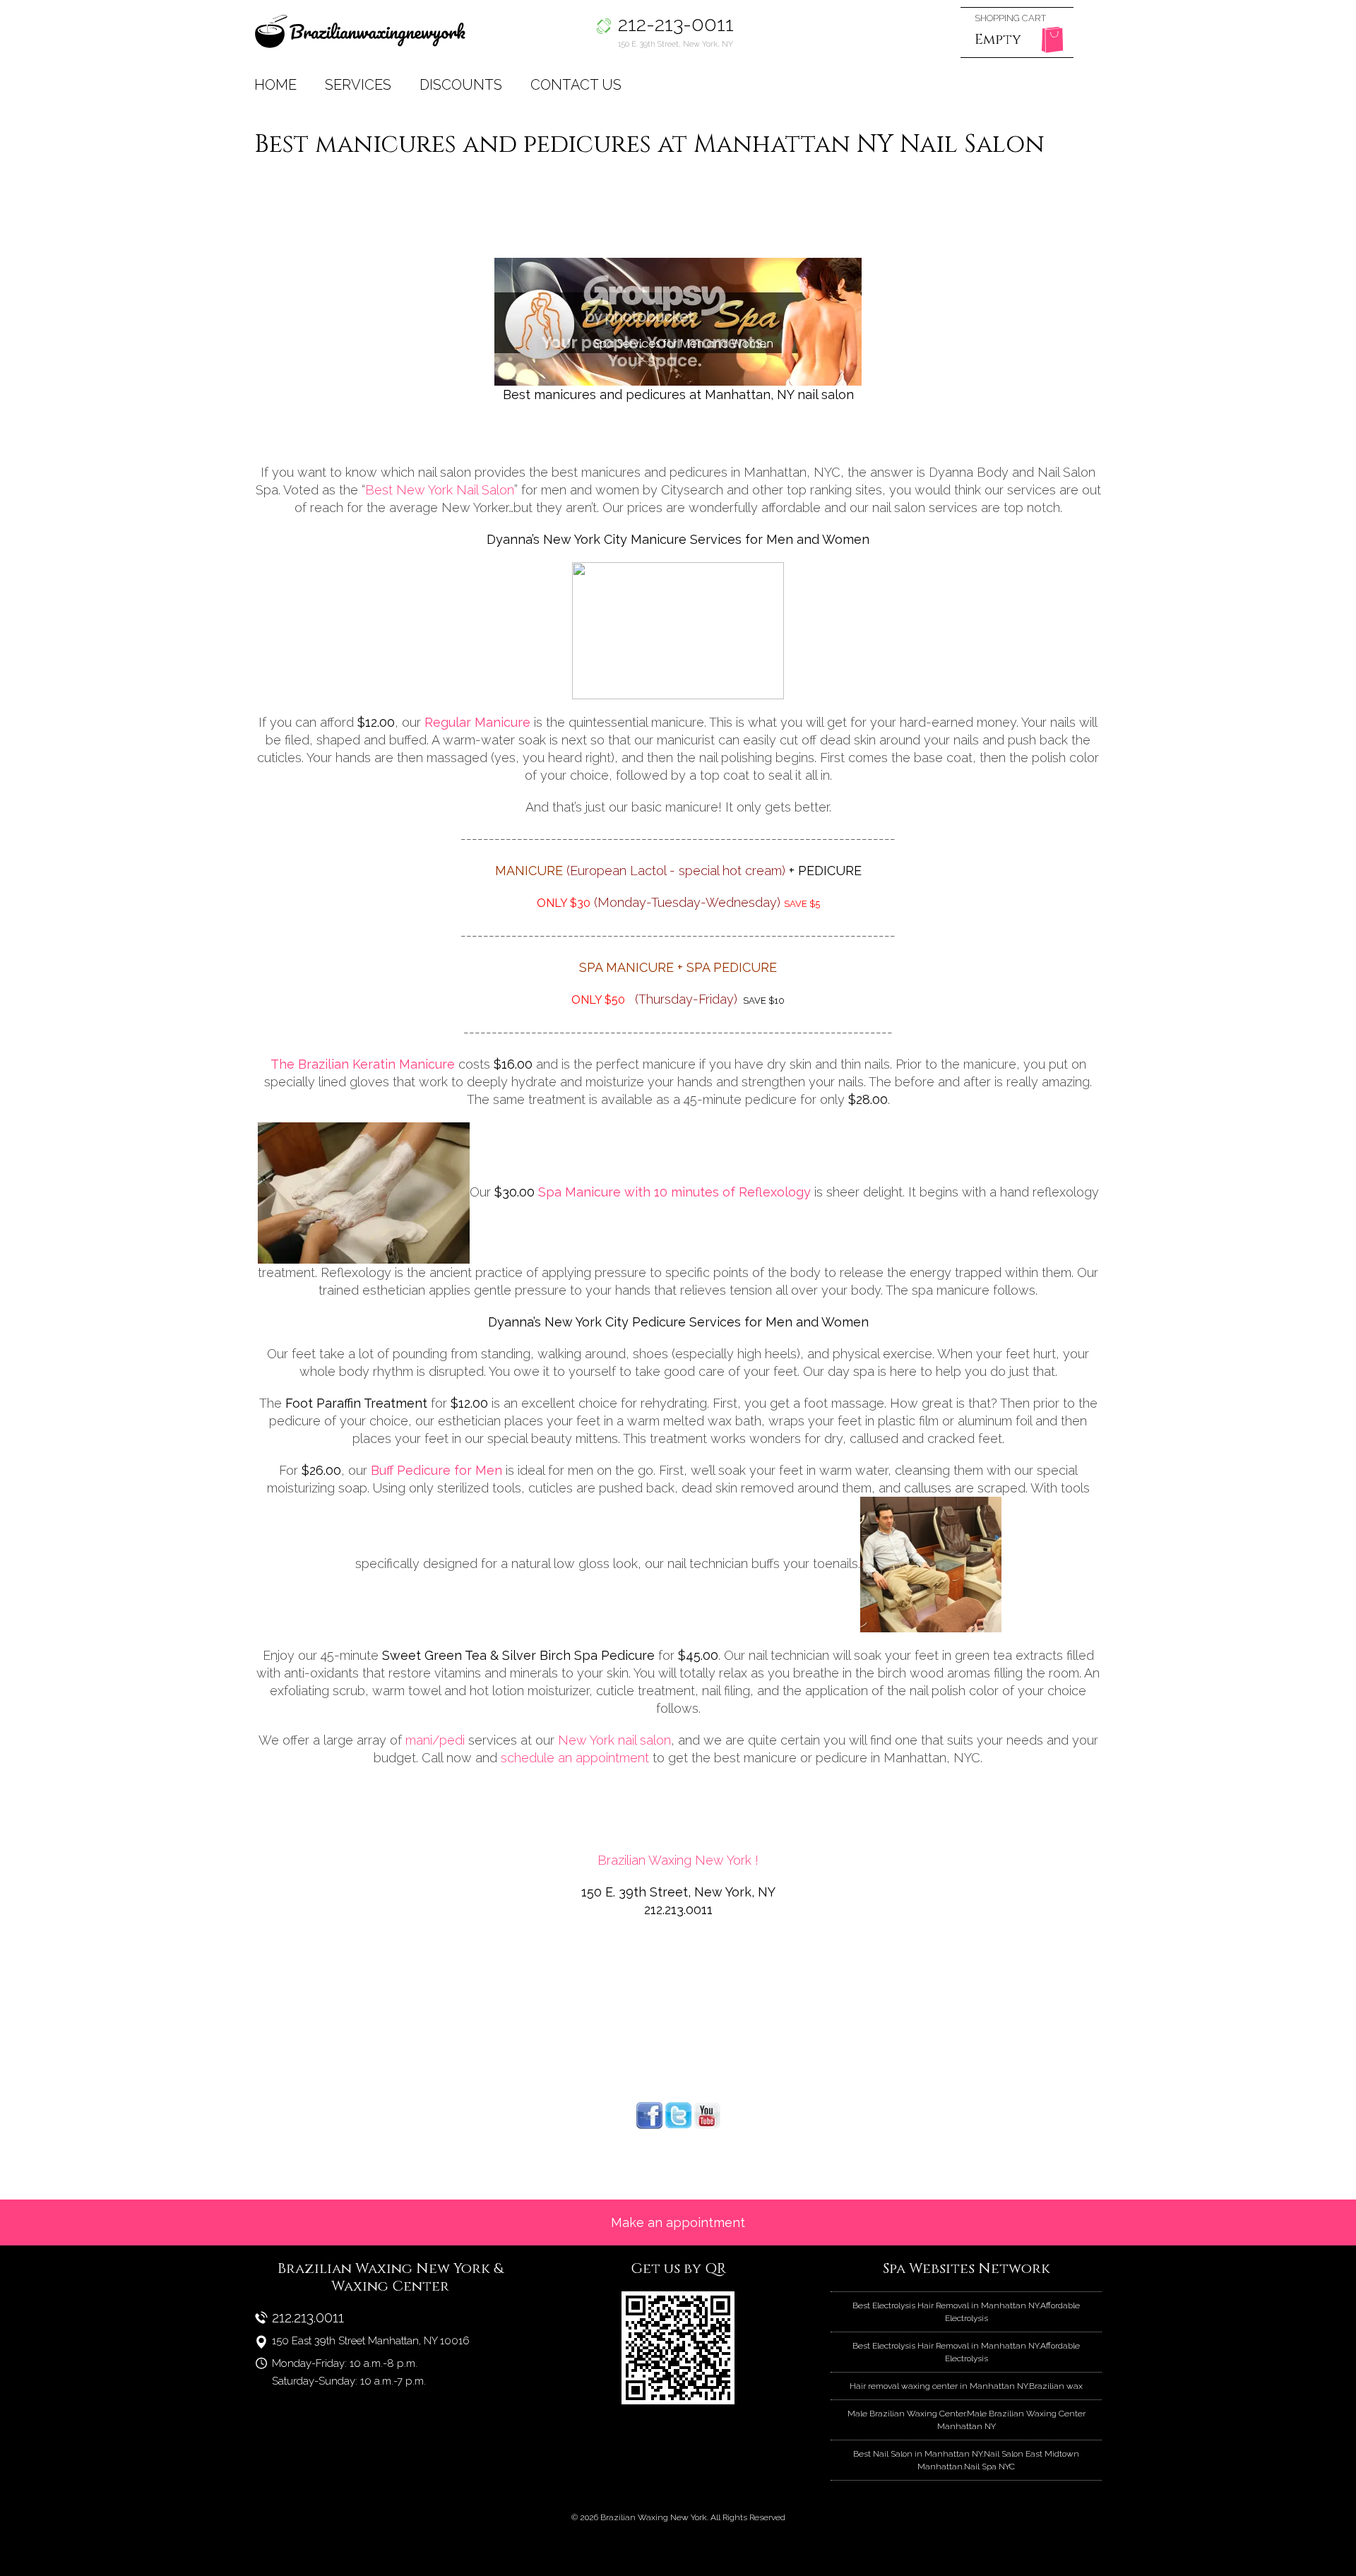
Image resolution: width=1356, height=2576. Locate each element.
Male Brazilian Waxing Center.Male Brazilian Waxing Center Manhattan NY (967, 2420)
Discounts (461, 85)
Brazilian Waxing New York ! (678, 1860)
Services (358, 85)
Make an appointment (678, 2222)
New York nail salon (613, 1740)
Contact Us (576, 85)
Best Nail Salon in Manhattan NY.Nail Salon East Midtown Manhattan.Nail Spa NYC (966, 2460)
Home (275, 85)
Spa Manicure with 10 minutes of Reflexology (674, 1192)
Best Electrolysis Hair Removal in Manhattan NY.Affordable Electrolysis (966, 2312)
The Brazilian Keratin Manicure (363, 1064)
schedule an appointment (575, 1758)
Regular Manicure (477, 722)
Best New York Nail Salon (440, 490)
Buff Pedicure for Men (436, 1470)
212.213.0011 (308, 2317)
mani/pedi (435, 1740)
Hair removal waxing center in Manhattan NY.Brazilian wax (966, 2386)
